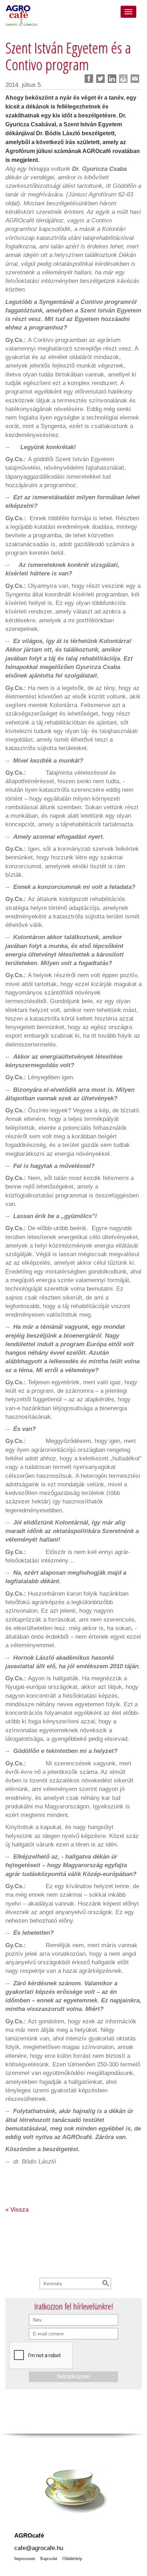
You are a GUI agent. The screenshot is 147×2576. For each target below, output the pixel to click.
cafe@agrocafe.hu (39, 2548)
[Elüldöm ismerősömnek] (135, 79)
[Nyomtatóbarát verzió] (123, 79)
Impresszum (25, 2559)
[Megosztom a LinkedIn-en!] (112, 79)
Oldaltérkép (72, 2559)
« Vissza (17, 2209)
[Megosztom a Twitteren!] (100, 79)
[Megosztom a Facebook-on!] (89, 79)
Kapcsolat (49, 2559)
